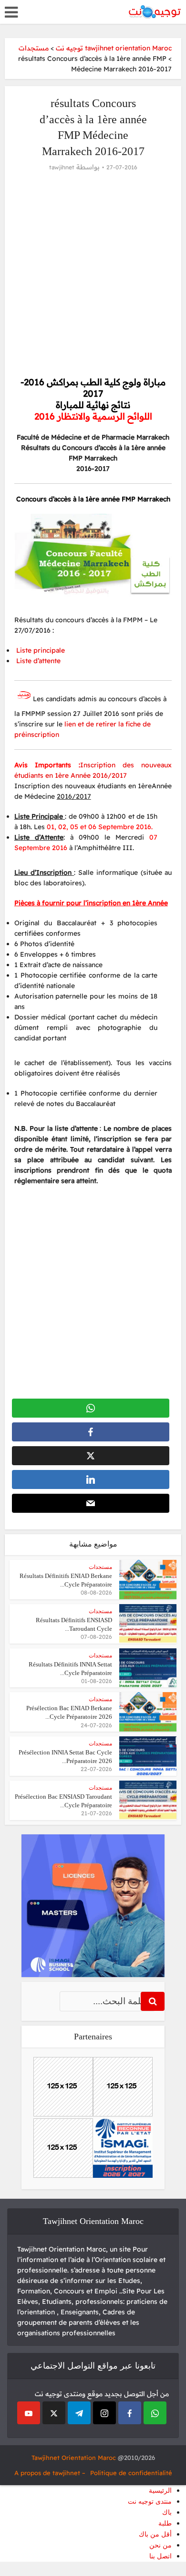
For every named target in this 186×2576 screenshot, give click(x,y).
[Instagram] (104, 2413)
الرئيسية (160, 2491)
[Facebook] (130, 2413)
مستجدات (100, 1567)
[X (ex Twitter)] (54, 2413)
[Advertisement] (93, 274)
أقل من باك (155, 2534)
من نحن (160, 2545)
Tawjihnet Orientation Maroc (74, 2458)
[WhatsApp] (155, 2413)
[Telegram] (79, 2413)
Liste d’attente (37, 661)
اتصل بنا (160, 2556)
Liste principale (40, 650)
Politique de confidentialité (131, 2473)
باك (167, 2512)
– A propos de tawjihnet (50, 2473)
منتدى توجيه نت (150, 2502)
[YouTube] (29, 2413)
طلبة (165, 2523)
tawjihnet (62, 167)
